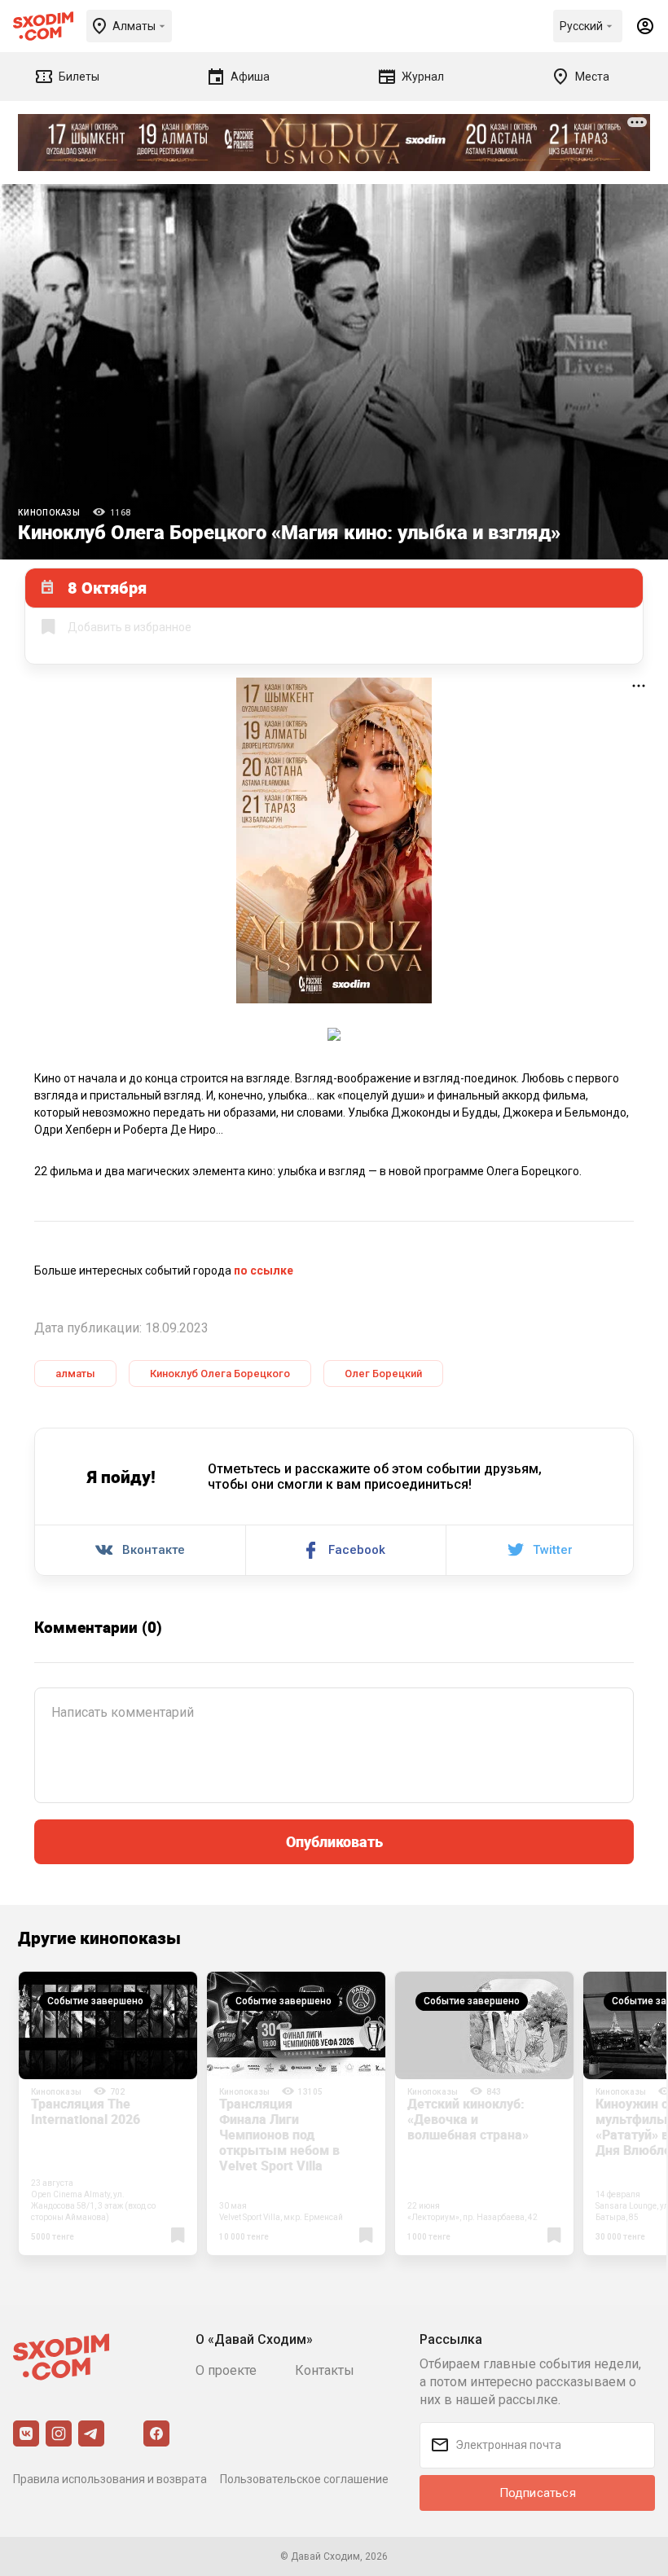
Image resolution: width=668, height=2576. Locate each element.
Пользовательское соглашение (304, 2479)
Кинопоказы (49, 513)
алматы (75, 1374)
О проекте (226, 2370)
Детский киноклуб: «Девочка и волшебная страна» (468, 2119)
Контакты (325, 2370)
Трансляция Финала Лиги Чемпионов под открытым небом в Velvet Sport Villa (279, 2135)
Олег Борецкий (383, 1374)
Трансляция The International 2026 (86, 2111)
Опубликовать (334, 1841)
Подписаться (538, 2493)
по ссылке (264, 1270)
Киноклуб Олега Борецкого (220, 1374)
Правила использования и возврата (110, 2479)
